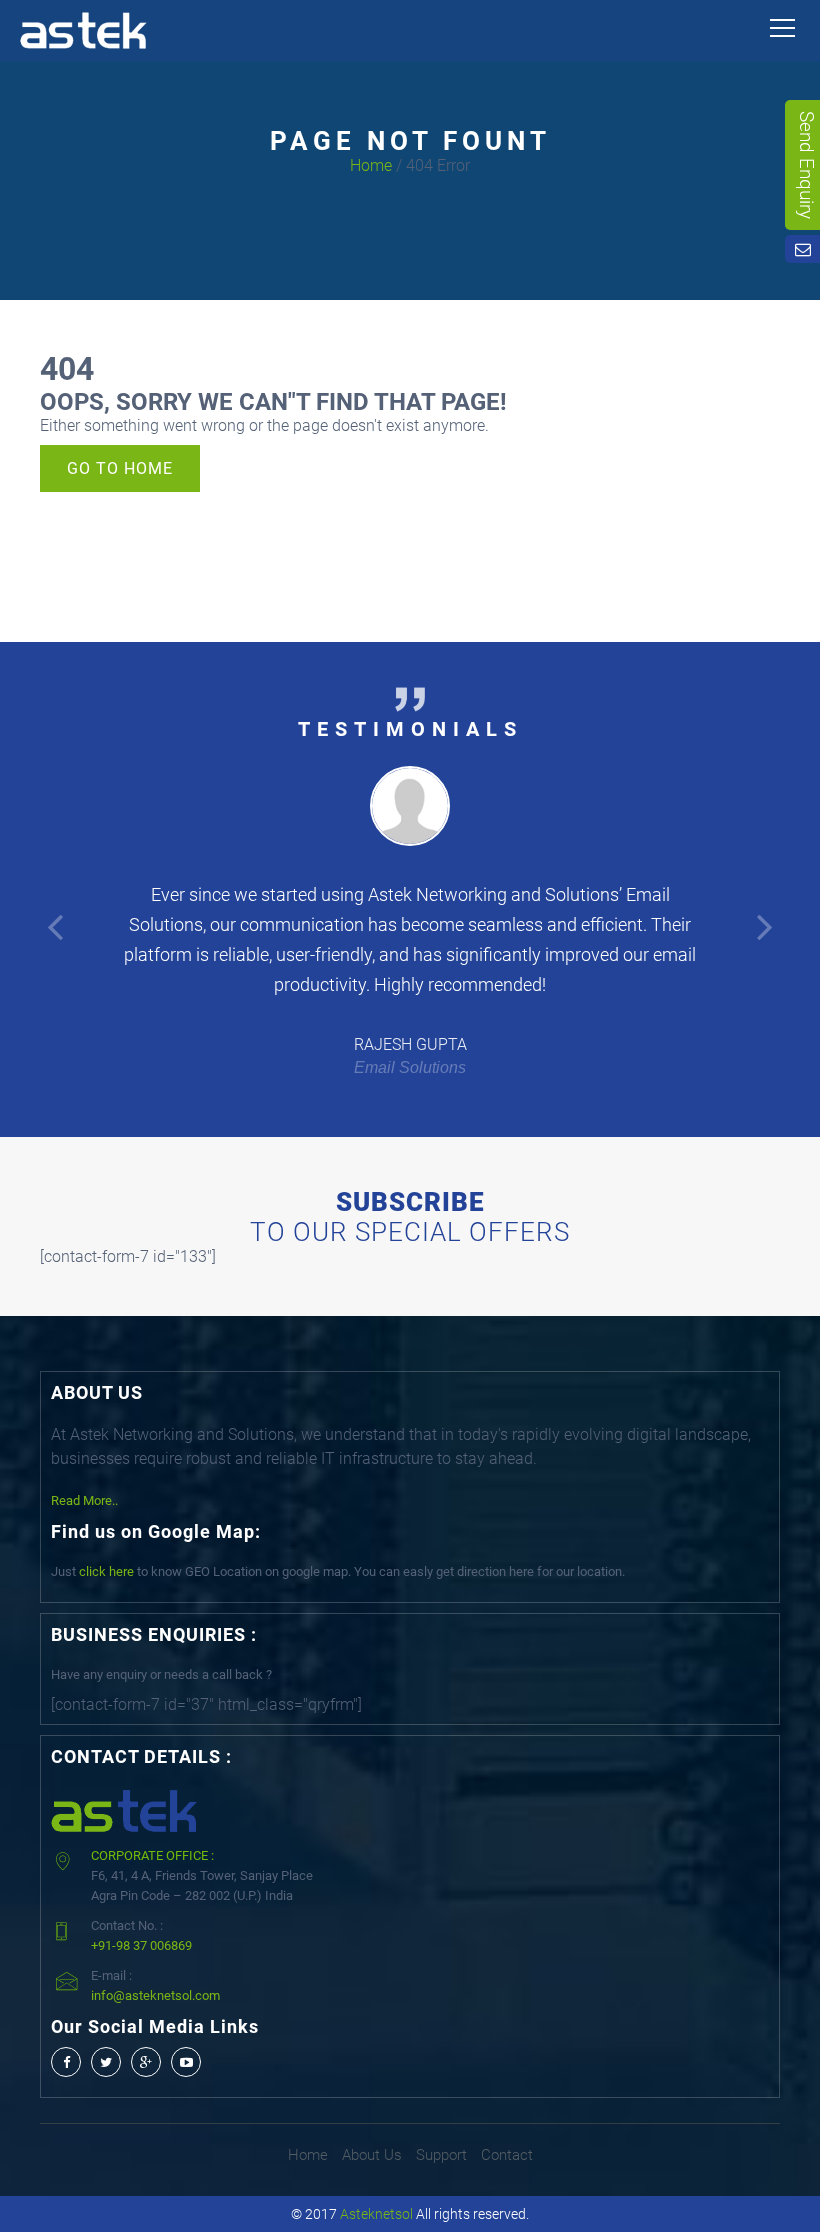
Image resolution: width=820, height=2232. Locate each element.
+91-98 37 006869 (141, 1945)
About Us (372, 2155)
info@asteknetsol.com (155, 1995)
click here (106, 1571)
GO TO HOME (120, 468)
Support (441, 2155)
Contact (507, 2155)
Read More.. (84, 1500)
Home (371, 165)
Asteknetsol (376, 2214)
